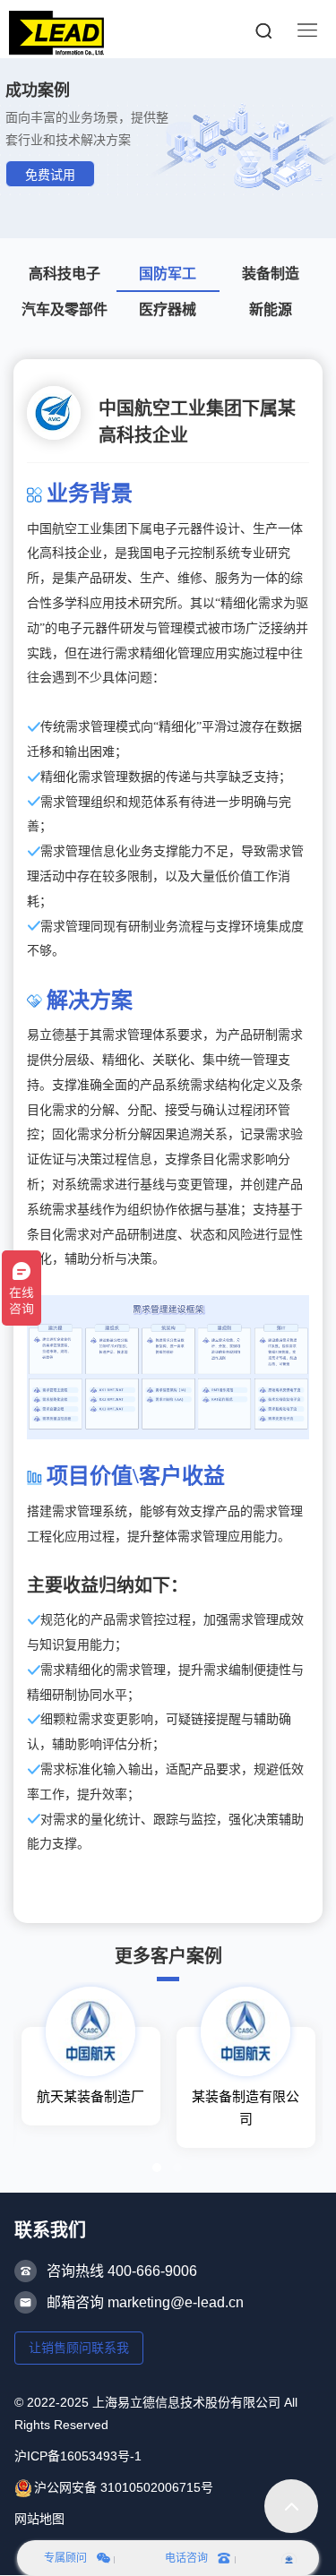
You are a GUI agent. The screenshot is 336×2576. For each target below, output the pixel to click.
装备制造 (271, 274)
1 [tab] (157, 2168)
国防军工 (168, 274)
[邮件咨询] (289, 2558)
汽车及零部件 (65, 309)
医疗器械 (168, 309)
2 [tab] (177, 2168)
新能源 (271, 309)
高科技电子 (65, 274)
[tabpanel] (91, 2076)
